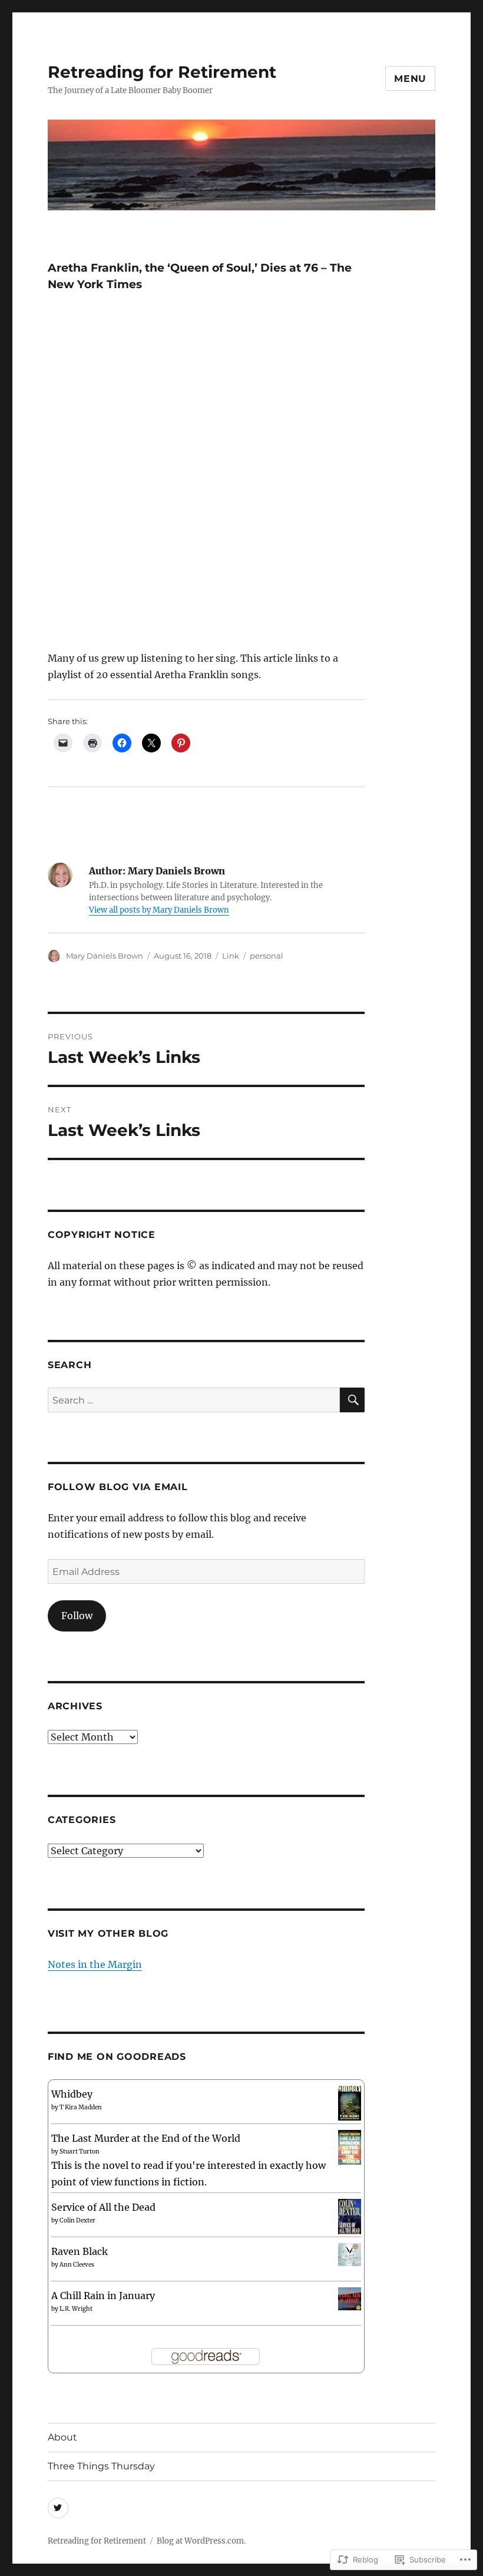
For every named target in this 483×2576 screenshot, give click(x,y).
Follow (77, 1616)
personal (267, 956)
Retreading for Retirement (162, 72)
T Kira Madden (81, 2107)
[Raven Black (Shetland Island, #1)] (350, 2254)
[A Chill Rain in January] (350, 2298)
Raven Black (80, 2251)
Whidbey (72, 2094)
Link (231, 956)
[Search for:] (194, 1400)
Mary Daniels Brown (105, 956)
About (62, 2437)
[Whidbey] (350, 2102)
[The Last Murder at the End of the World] (350, 2146)
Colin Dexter (77, 2220)
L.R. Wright (76, 2309)
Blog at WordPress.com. (201, 2541)
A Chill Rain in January (103, 2296)
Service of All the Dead (103, 2207)
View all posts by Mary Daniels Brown (159, 910)
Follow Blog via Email (118, 1487)
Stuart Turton (80, 2151)
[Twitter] (58, 2508)
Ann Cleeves (77, 2265)
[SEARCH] (352, 1400)
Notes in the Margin (95, 1964)
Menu (410, 79)
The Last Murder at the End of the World (146, 2138)
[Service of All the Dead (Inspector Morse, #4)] (350, 2217)
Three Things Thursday (101, 2466)
